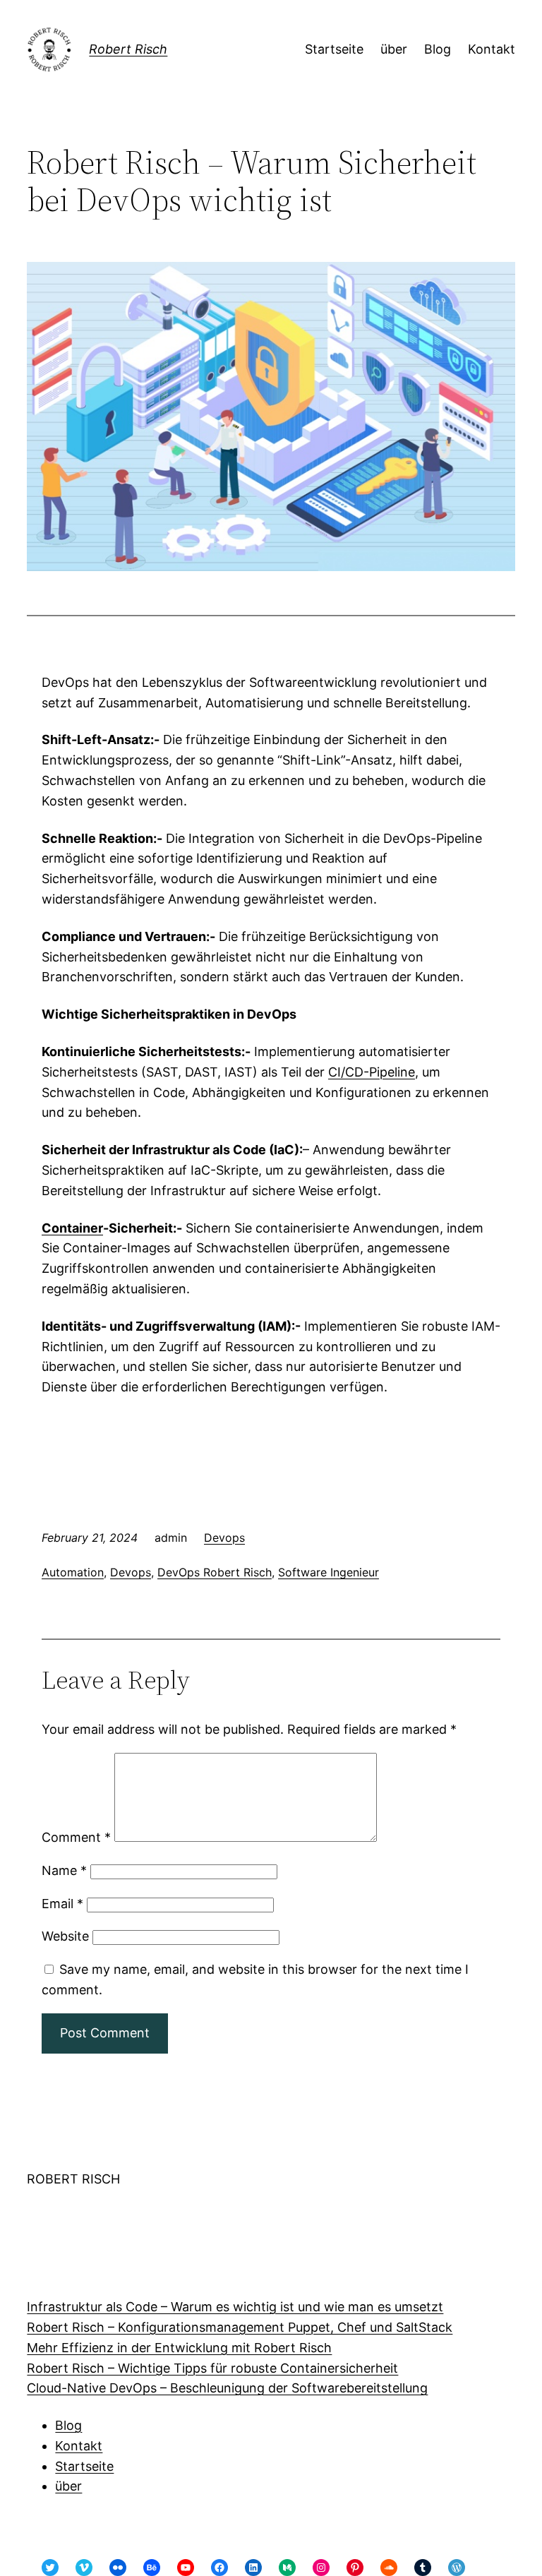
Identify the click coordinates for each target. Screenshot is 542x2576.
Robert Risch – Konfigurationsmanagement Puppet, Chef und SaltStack (240, 2327)
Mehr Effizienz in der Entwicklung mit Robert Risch (179, 2348)
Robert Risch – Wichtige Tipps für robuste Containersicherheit (212, 2368)
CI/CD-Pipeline (372, 1072)
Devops (224, 1538)
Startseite (84, 2466)
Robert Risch (128, 49)
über (68, 2486)
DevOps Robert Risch (215, 1572)
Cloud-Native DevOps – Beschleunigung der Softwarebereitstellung (227, 2388)
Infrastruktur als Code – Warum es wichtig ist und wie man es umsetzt (235, 2307)
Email (62, 1904)
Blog (68, 2425)
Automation (73, 1572)
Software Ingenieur (329, 1572)
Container (72, 1228)
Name (64, 1870)
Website (65, 1936)
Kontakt (79, 2446)
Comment (76, 1837)
